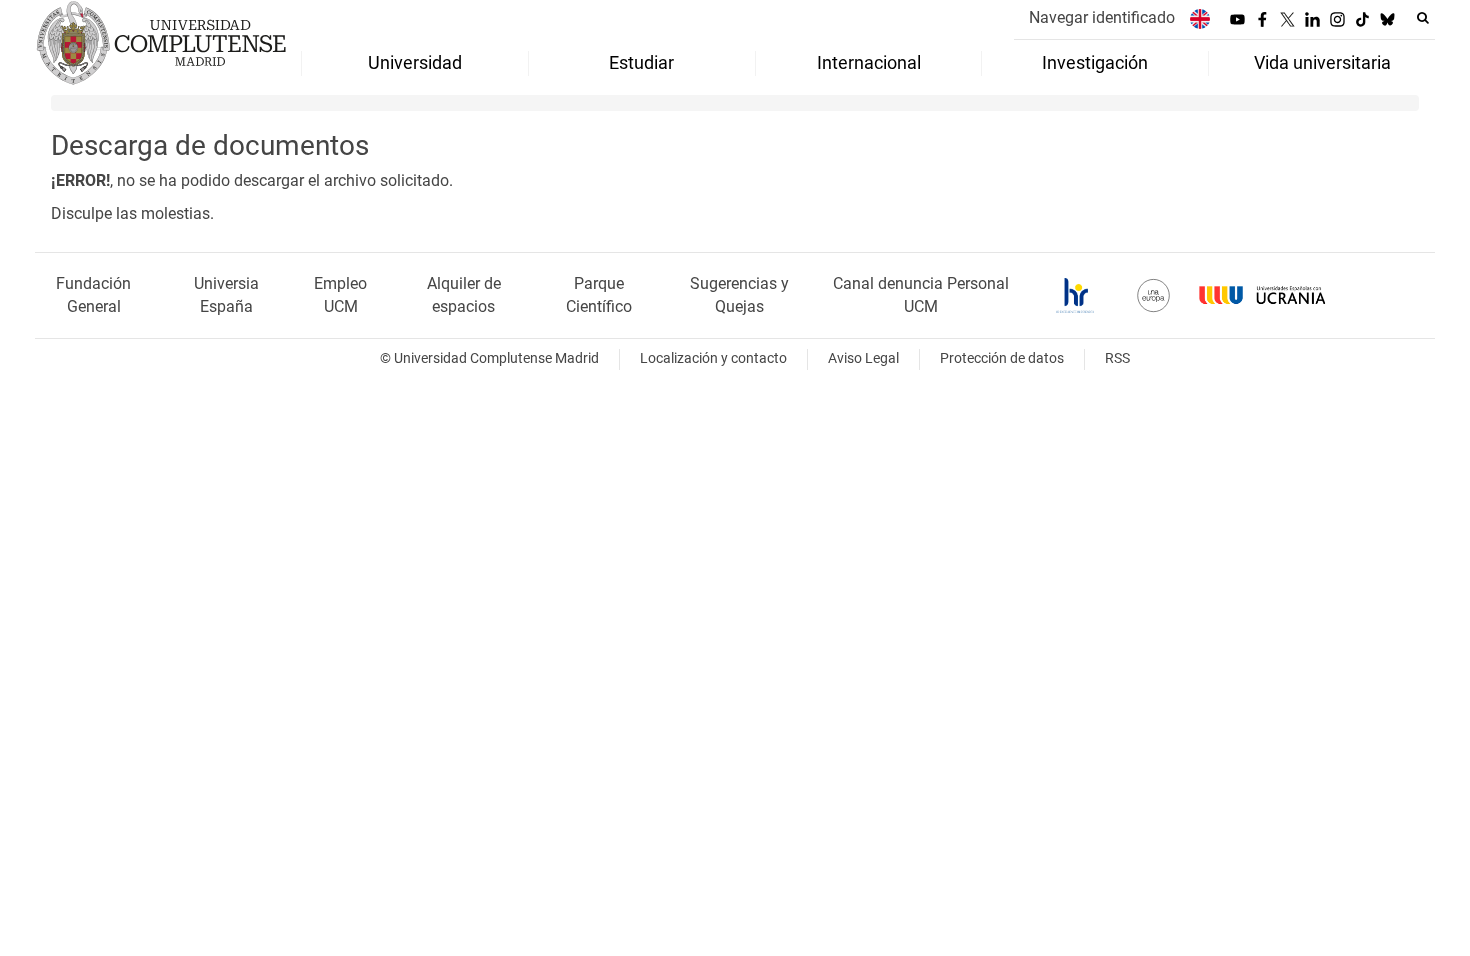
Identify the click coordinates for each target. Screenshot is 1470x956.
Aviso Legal (863, 358)
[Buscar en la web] (1423, 18)
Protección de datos (1002, 358)
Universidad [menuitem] (415, 63)
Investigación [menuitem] (1095, 63)
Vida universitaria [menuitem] (1322, 63)
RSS (1117, 358)
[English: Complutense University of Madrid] (1200, 18)
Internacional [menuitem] (869, 63)
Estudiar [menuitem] (641, 63)
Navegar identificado (1102, 17)
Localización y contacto (713, 358)
